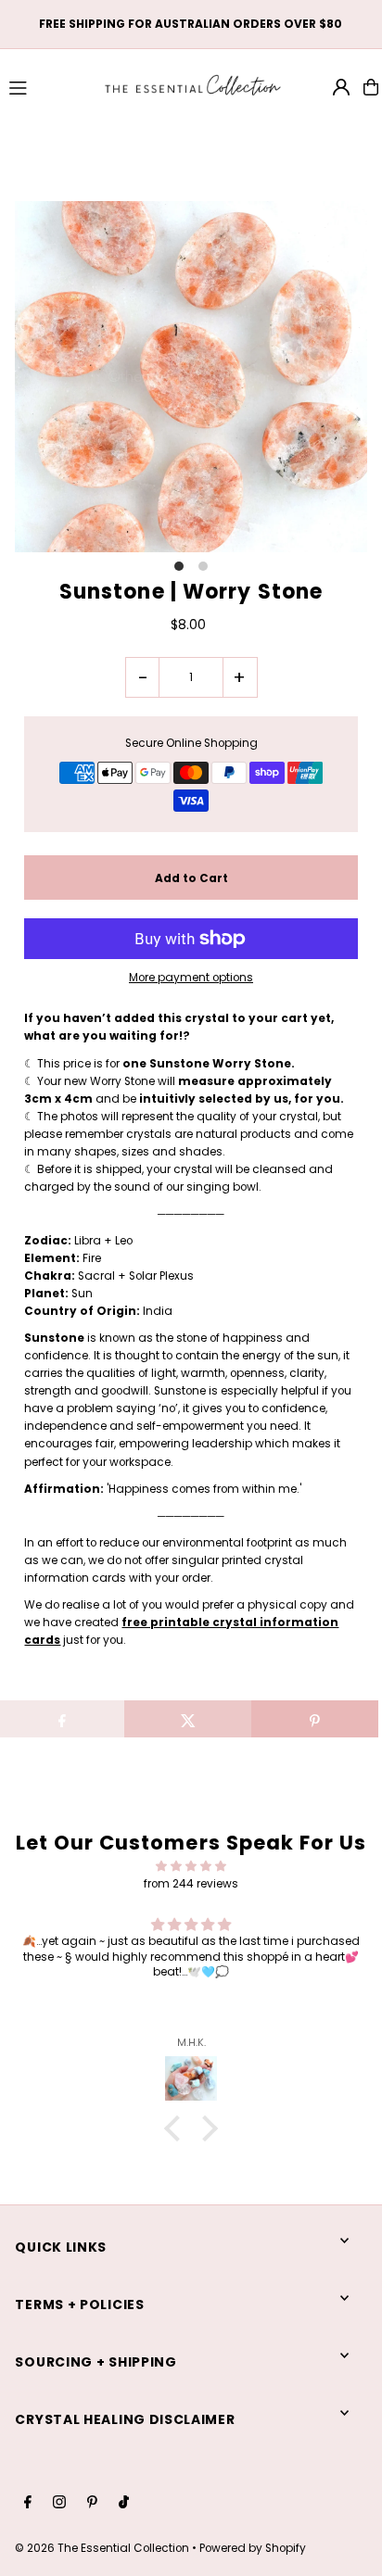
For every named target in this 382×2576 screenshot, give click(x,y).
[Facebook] (28, 2503)
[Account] (341, 87)
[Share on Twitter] (188, 1719)
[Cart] (371, 87)
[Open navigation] (46, 86)
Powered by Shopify (253, 2548)
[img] (191, 1866)
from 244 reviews (191, 1884)
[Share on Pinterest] (315, 1719)
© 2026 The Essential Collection (102, 2548)
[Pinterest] (92, 2503)
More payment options (191, 978)
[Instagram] (59, 2503)
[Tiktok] (124, 2503)
